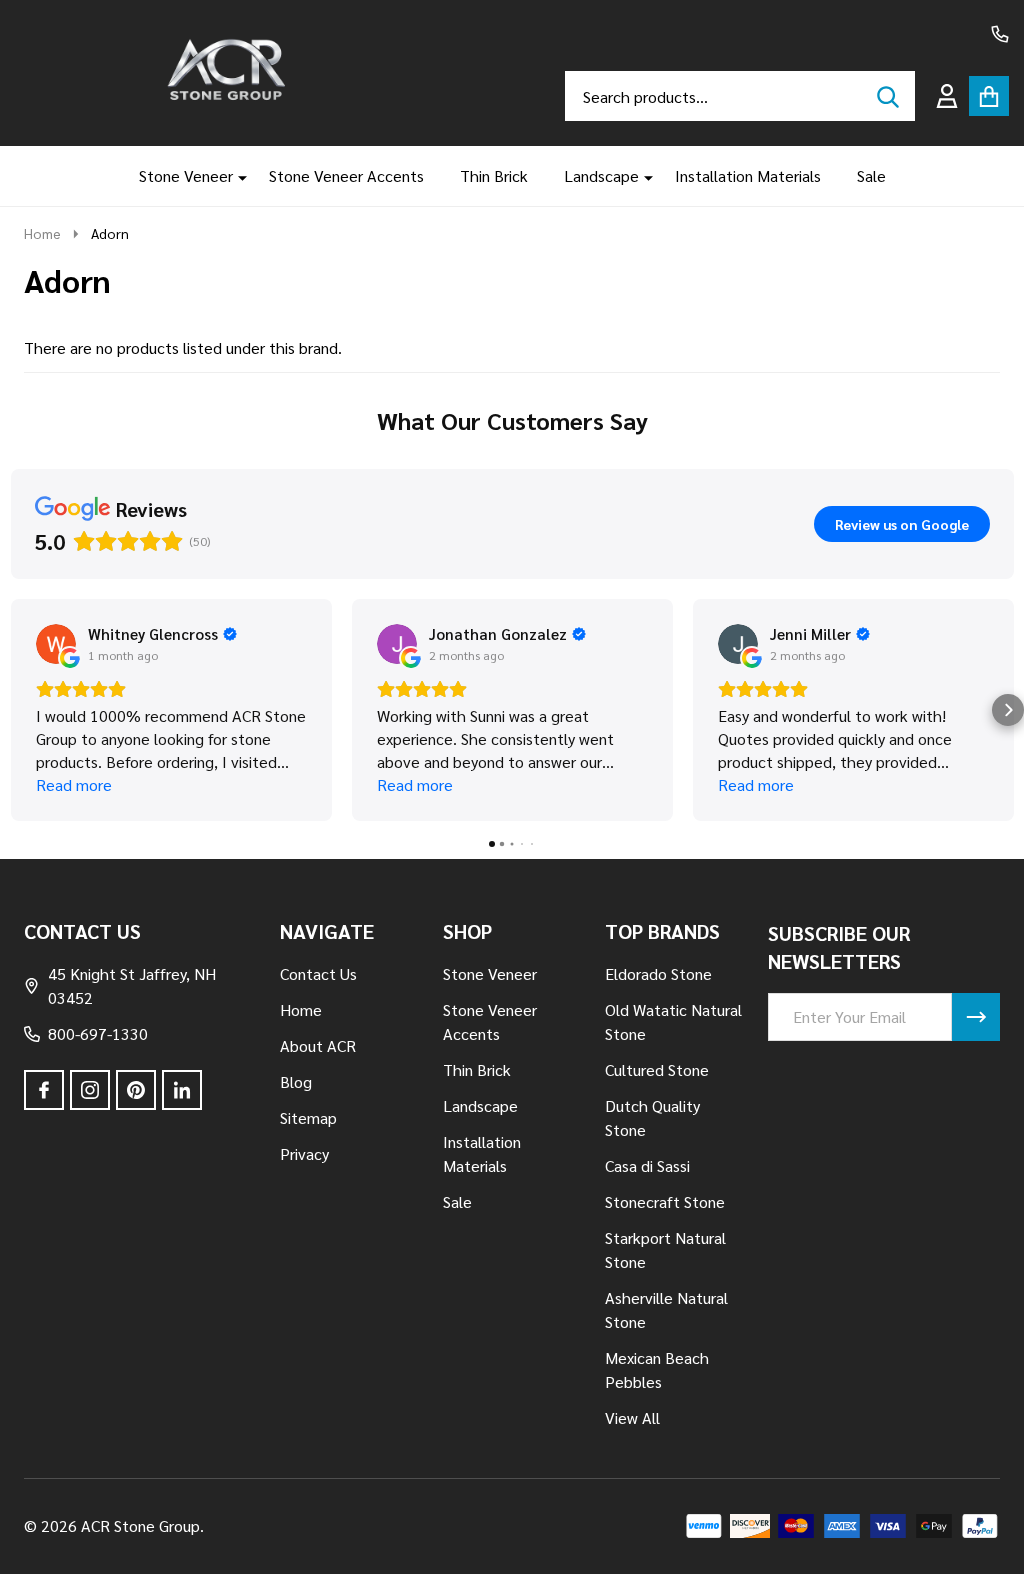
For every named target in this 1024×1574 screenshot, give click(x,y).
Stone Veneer (186, 175)
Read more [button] (74, 784)
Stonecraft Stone (665, 1201)
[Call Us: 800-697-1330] (1000, 34)
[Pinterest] (136, 1090)
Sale (871, 175)
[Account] (947, 96)
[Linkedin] (182, 1090)
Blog (296, 1081)
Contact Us (318, 973)
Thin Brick (494, 175)
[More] (235, 176)
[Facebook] (44, 1090)
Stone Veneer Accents (346, 175)
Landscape (601, 175)
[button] (16, 710)
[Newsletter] (976, 1017)
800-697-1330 (98, 1033)
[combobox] (740, 96)
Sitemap (308, 1117)
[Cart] (989, 96)
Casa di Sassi (647, 1165)
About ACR (318, 1045)
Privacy (304, 1153)
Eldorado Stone (658, 973)
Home (42, 233)
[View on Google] (56, 644)
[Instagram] (90, 1090)
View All (632, 1417)
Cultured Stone (657, 1069)
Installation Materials (748, 175)
